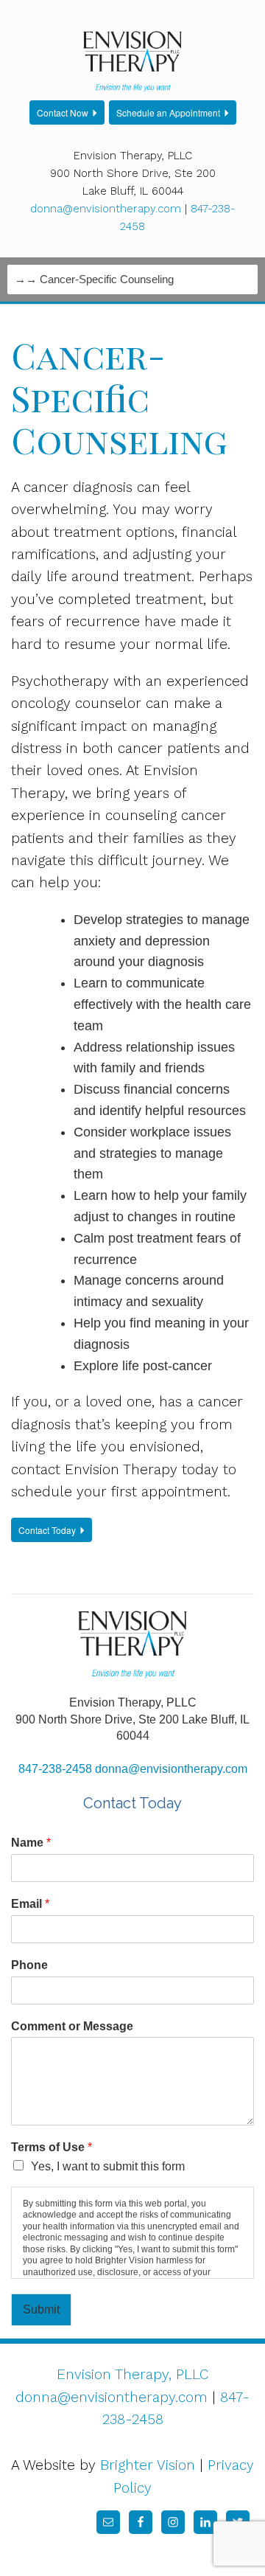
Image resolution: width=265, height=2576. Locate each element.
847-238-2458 (55, 1769)
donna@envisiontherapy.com (106, 209)
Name (31, 1843)
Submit (41, 2309)
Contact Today (47, 1530)
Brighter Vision (148, 2465)
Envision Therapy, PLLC (133, 2374)
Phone (29, 1965)
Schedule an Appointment (168, 112)
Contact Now (63, 112)
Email (30, 1904)
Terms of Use (52, 2147)
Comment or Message (72, 2026)
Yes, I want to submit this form (108, 2166)
